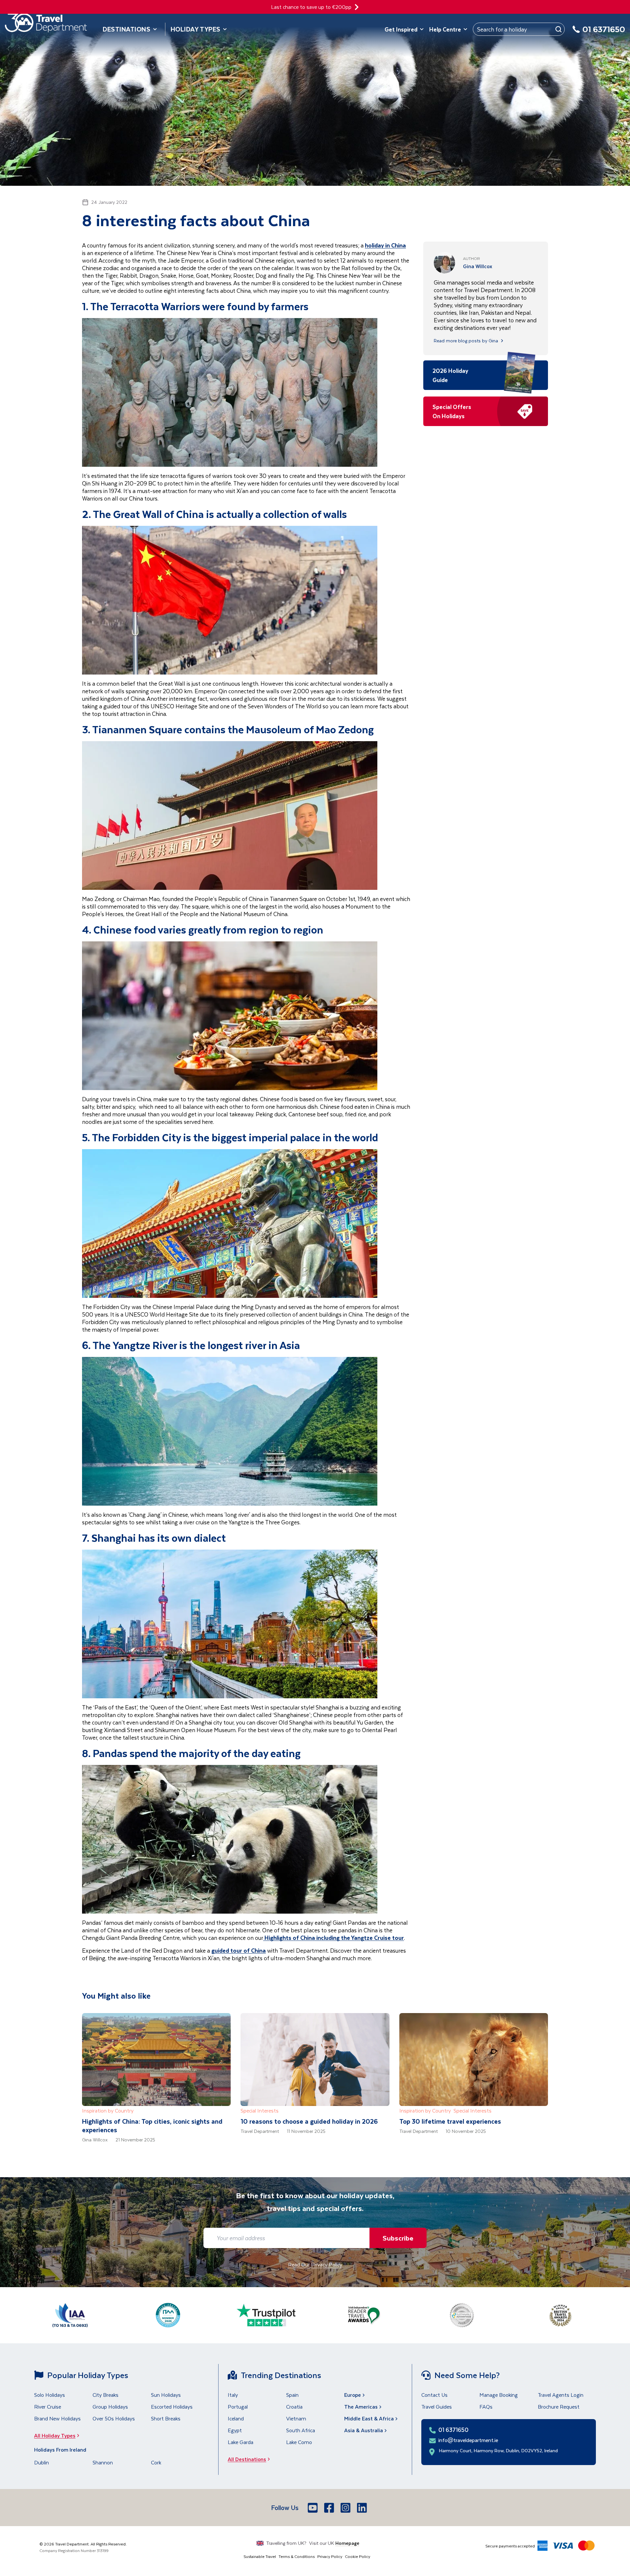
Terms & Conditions (297, 2556)
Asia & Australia (364, 2430)
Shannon (103, 2462)
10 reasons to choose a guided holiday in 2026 (309, 2121)
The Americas (361, 2406)
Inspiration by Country (108, 2110)
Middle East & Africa (369, 2418)
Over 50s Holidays (114, 2418)
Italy (233, 2395)
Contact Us (434, 2395)
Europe (353, 2395)
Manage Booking (499, 2395)
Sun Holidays (166, 2395)
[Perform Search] (558, 29)
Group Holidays (110, 2406)
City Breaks (105, 2395)
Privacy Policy (330, 2556)
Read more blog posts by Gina (466, 341)
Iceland (236, 2418)
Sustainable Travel (260, 2556)
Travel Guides (437, 2406)
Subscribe (398, 2238)
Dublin (42, 2462)
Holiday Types (196, 29)
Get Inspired (401, 29)
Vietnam (296, 2418)
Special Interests (260, 2110)
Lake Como (299, 2442)
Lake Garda (241, 2442)
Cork (156, 2462)
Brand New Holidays (57, 2418)
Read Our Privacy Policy (315, 2264)
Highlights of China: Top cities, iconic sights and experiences (152, 2125)
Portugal (238, 2406)
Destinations (127, 29)
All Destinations (247, 2459)
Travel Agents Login (561, 2395)
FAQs (486, 2406)
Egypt (235, 2430)
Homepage (347, 2543)
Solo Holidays (50, 2395)
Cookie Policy (357, 2556)
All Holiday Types (55, 2435)
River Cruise (48, 2406)
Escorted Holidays (172, 2406)
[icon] (357, 7)
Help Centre (445, 29)
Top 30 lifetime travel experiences (450, 2121)
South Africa (301, 2430)
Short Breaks (166, 2418)
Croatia (294, 2406)
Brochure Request (559, 2406)
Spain (292, 2395)
